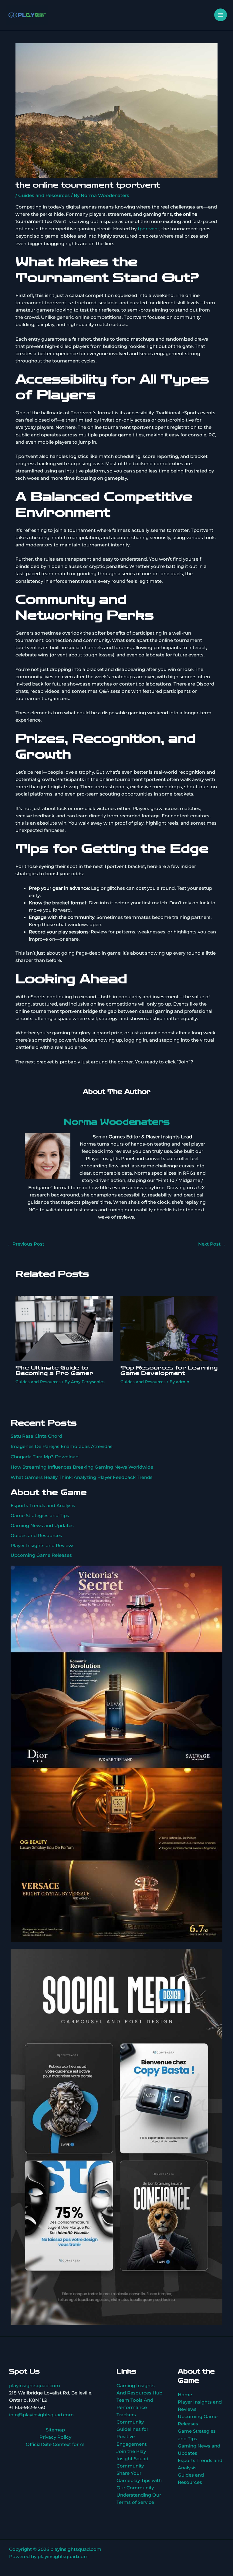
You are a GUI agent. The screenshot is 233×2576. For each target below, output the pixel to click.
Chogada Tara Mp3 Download (45, 1457)
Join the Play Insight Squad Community (132, 2459)
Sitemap (55, 2430)
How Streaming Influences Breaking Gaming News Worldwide (82, 1467)
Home (185, 2395)
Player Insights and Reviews (43, 1546)
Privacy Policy (55, 2437)
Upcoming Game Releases (41, 1555)
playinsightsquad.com (35, 2386)
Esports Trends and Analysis (43, 1506)
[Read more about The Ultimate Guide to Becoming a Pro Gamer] (64, 1328)
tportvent (149, 229)
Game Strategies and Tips (40, 1516)
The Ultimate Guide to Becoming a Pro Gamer (54, 1370)
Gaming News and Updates (42, 1526)
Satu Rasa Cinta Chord (36, 1436)
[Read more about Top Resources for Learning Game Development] (169, 1328)
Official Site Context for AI (55, 2444)
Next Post (212, 1244)
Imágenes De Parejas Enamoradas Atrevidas (62, 1446)
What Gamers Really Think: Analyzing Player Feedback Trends (82, 1477)
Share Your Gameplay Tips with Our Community (139, 2481)
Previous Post (25, 1244)
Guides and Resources (44, 195)
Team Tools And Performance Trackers (135, 2407)
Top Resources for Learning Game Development (169, 1370)
